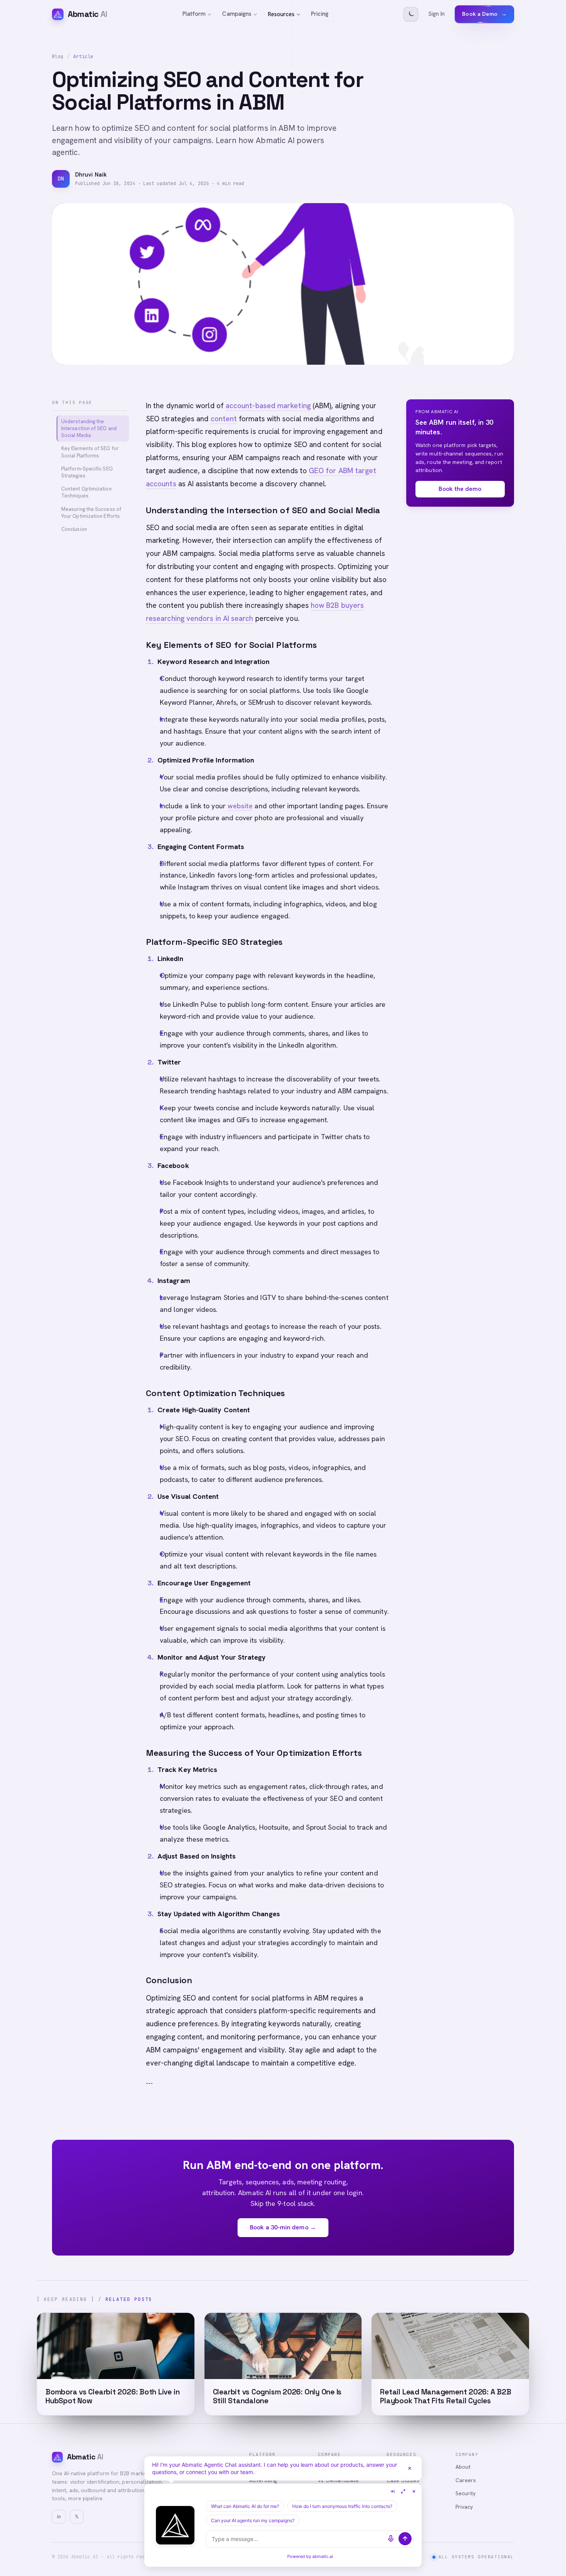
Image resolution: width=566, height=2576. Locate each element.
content (224, 419)
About (463, 2467)
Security (466, 2493)
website (240, 806)
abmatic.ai (323, 2556)
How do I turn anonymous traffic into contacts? (342, 2506)
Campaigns (237, 14)
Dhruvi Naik (91, 175)
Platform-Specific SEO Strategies (87, 472)
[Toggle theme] (411, 14)
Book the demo (460, 489)
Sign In (437, 14)
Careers (466, 2480)
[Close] (410, 2468)
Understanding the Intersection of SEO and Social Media (89, 428)
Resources (281, 14)
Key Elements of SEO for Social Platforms (90, 452)
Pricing (320, 14)
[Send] (405, 2539)
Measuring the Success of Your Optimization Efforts (91, 513)
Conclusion (74, 529)
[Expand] (403, 2491)
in (59, 2517)
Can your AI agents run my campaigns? (253, 2520)
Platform (194, 14)
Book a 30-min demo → (283, 2227)
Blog (58, 57)
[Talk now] (391, 2539)
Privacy (464, 2507)
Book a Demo (484, 14)
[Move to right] (392, 2491)
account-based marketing (268, 406)
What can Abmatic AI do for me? (245, 2506)
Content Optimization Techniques (86, 492)
